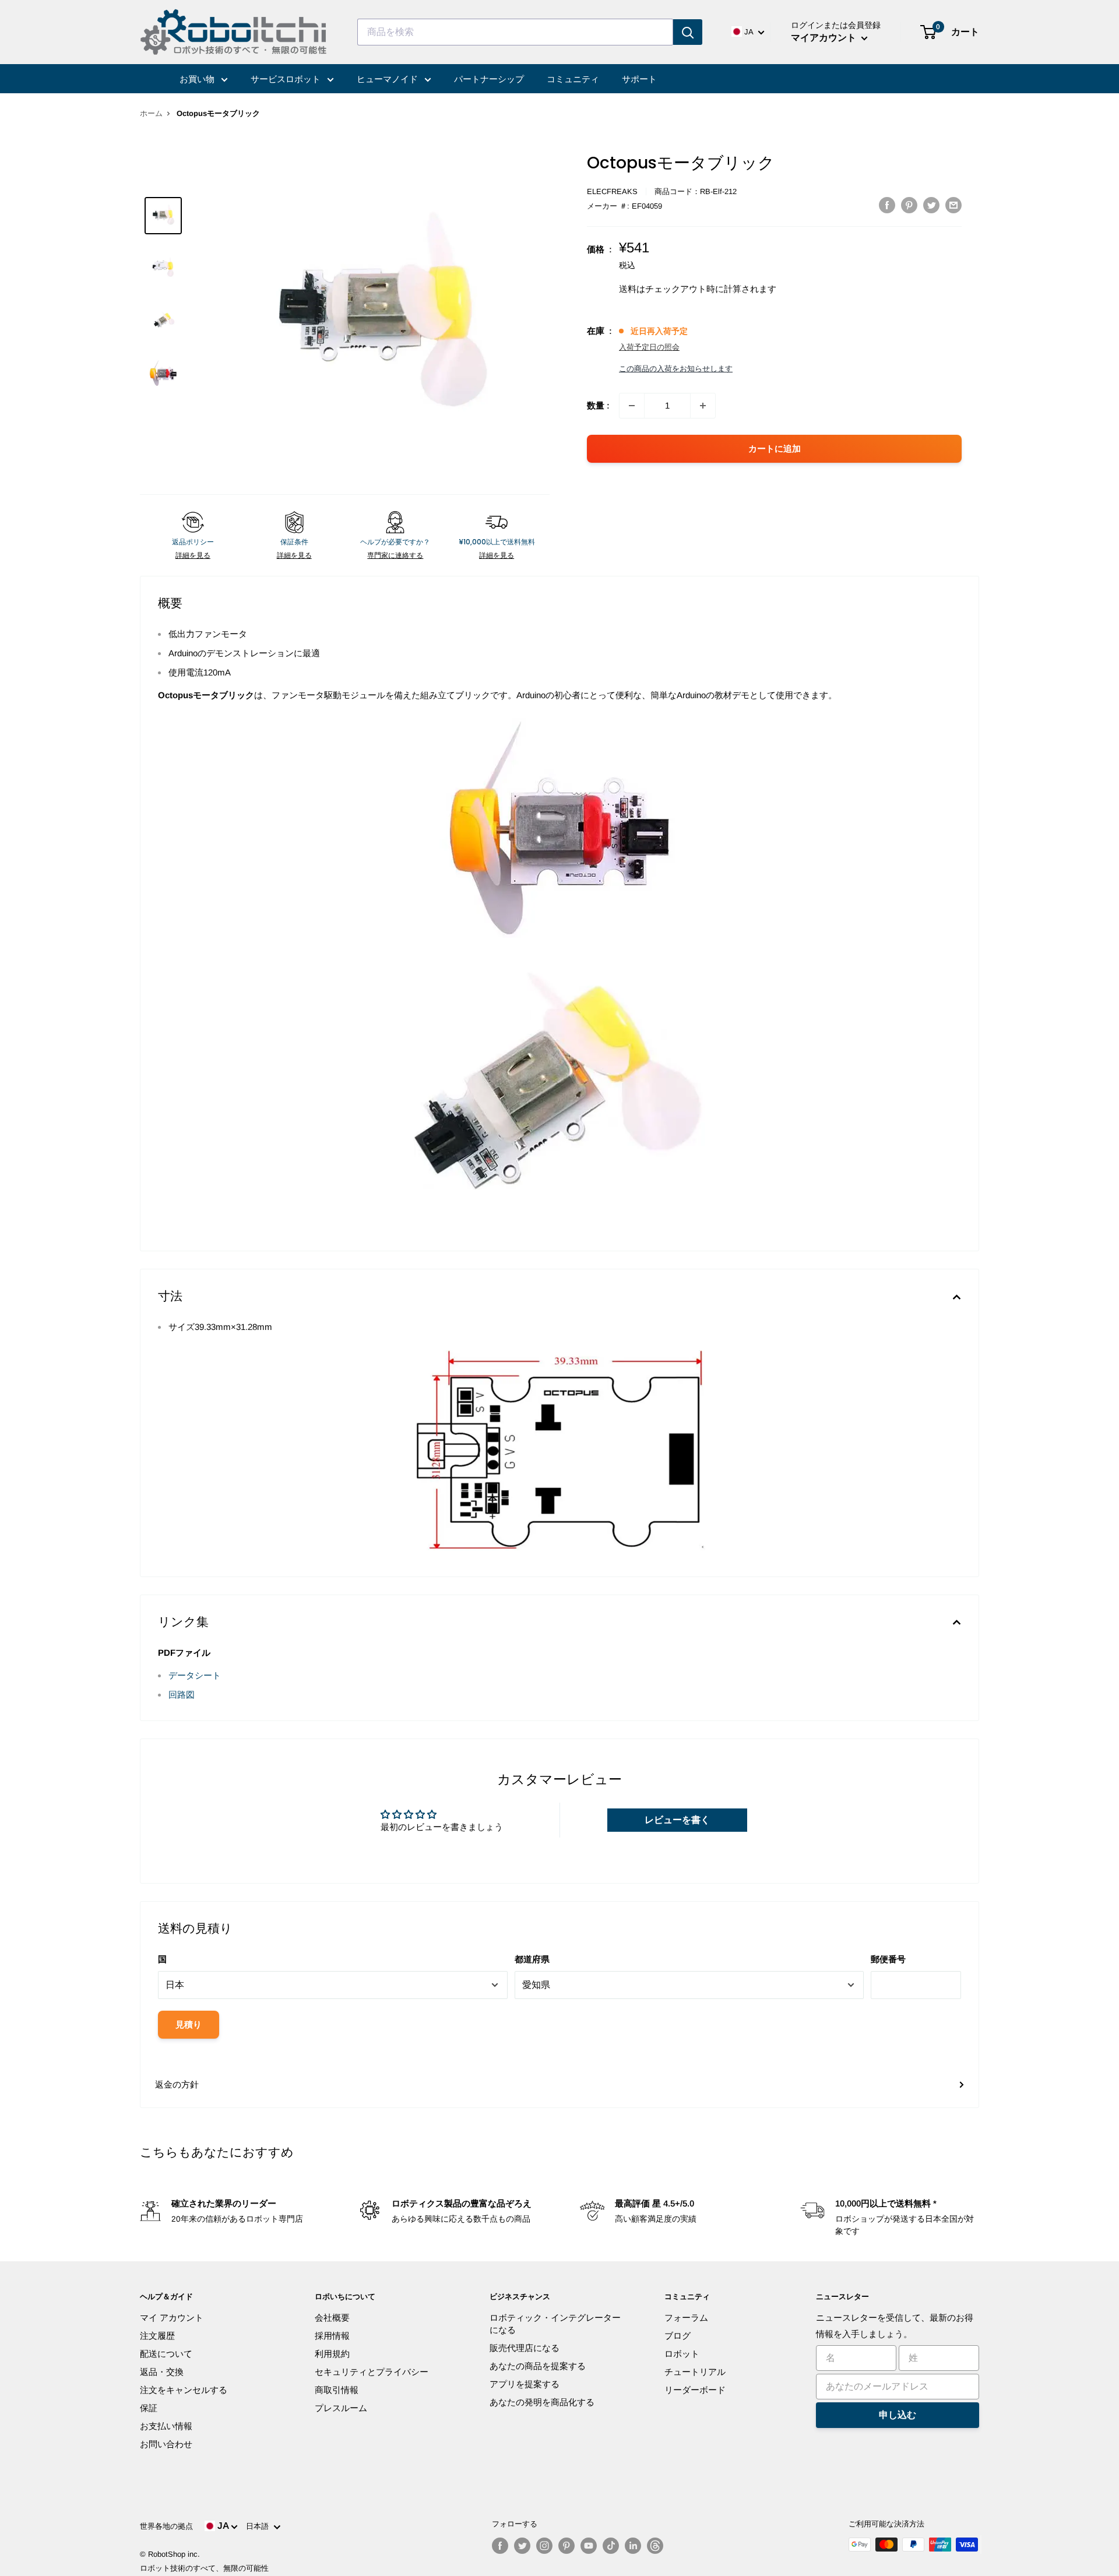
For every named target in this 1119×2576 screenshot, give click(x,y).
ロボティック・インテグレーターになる (555, 2324)
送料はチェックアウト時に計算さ (685, 289)
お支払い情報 (166, 2426)
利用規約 (332, 2354)
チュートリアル (695, 2372)
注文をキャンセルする (184, 2390)
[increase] (703, 406)
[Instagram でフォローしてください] (544, 2546)
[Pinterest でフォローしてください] (566, 2546)
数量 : (598, 405)
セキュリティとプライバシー (372, 2372)
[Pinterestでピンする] (909, 205)
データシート (195, 1675)
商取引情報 (337, 2390)
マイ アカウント (172, 2318)
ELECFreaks (612, 191)
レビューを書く (677, 1820)
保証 (149, 2408)
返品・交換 (162, 2372)
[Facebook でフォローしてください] (500, 2546)
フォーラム (686, 2318)
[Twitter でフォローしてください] (522, 2546)
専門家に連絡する (395, 555)
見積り (189, 2024)
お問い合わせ (166, 2444)
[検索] (688, 32)
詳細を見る (193, 555)
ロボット (682, 2354)
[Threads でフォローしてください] (655, 2546)
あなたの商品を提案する (538, 2366)
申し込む (898, 2415)
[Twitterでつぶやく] (931, 205)
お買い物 (198, 79)
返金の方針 (177, 2084)
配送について (166, 2354)
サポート (639, 79)
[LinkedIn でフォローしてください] (633, 2546)
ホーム (151, 113)
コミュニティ (573, 79)
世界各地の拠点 (166, 2526)
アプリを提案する (525, 2384)
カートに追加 (775, 448)
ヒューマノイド (388, 79)
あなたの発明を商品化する (542, 2402)
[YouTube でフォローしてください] (589, 2546)
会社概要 (332, 2318)
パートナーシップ (489, 79)
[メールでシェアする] (953, 205)
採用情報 (332, 2336)
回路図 (182, 1695)
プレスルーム (341, 2408)
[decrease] (632, 406)
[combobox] (515, 32)
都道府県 (532, 1959)
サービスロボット (287, 79)
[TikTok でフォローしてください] (611, 2546)
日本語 (260, 2526)
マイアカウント (825, 38)
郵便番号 (888, 1959)
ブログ (678, 2336)
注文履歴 (157, 2336)
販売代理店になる (525, 2348)
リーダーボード (695, 2390)
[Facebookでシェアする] (887, 205)
